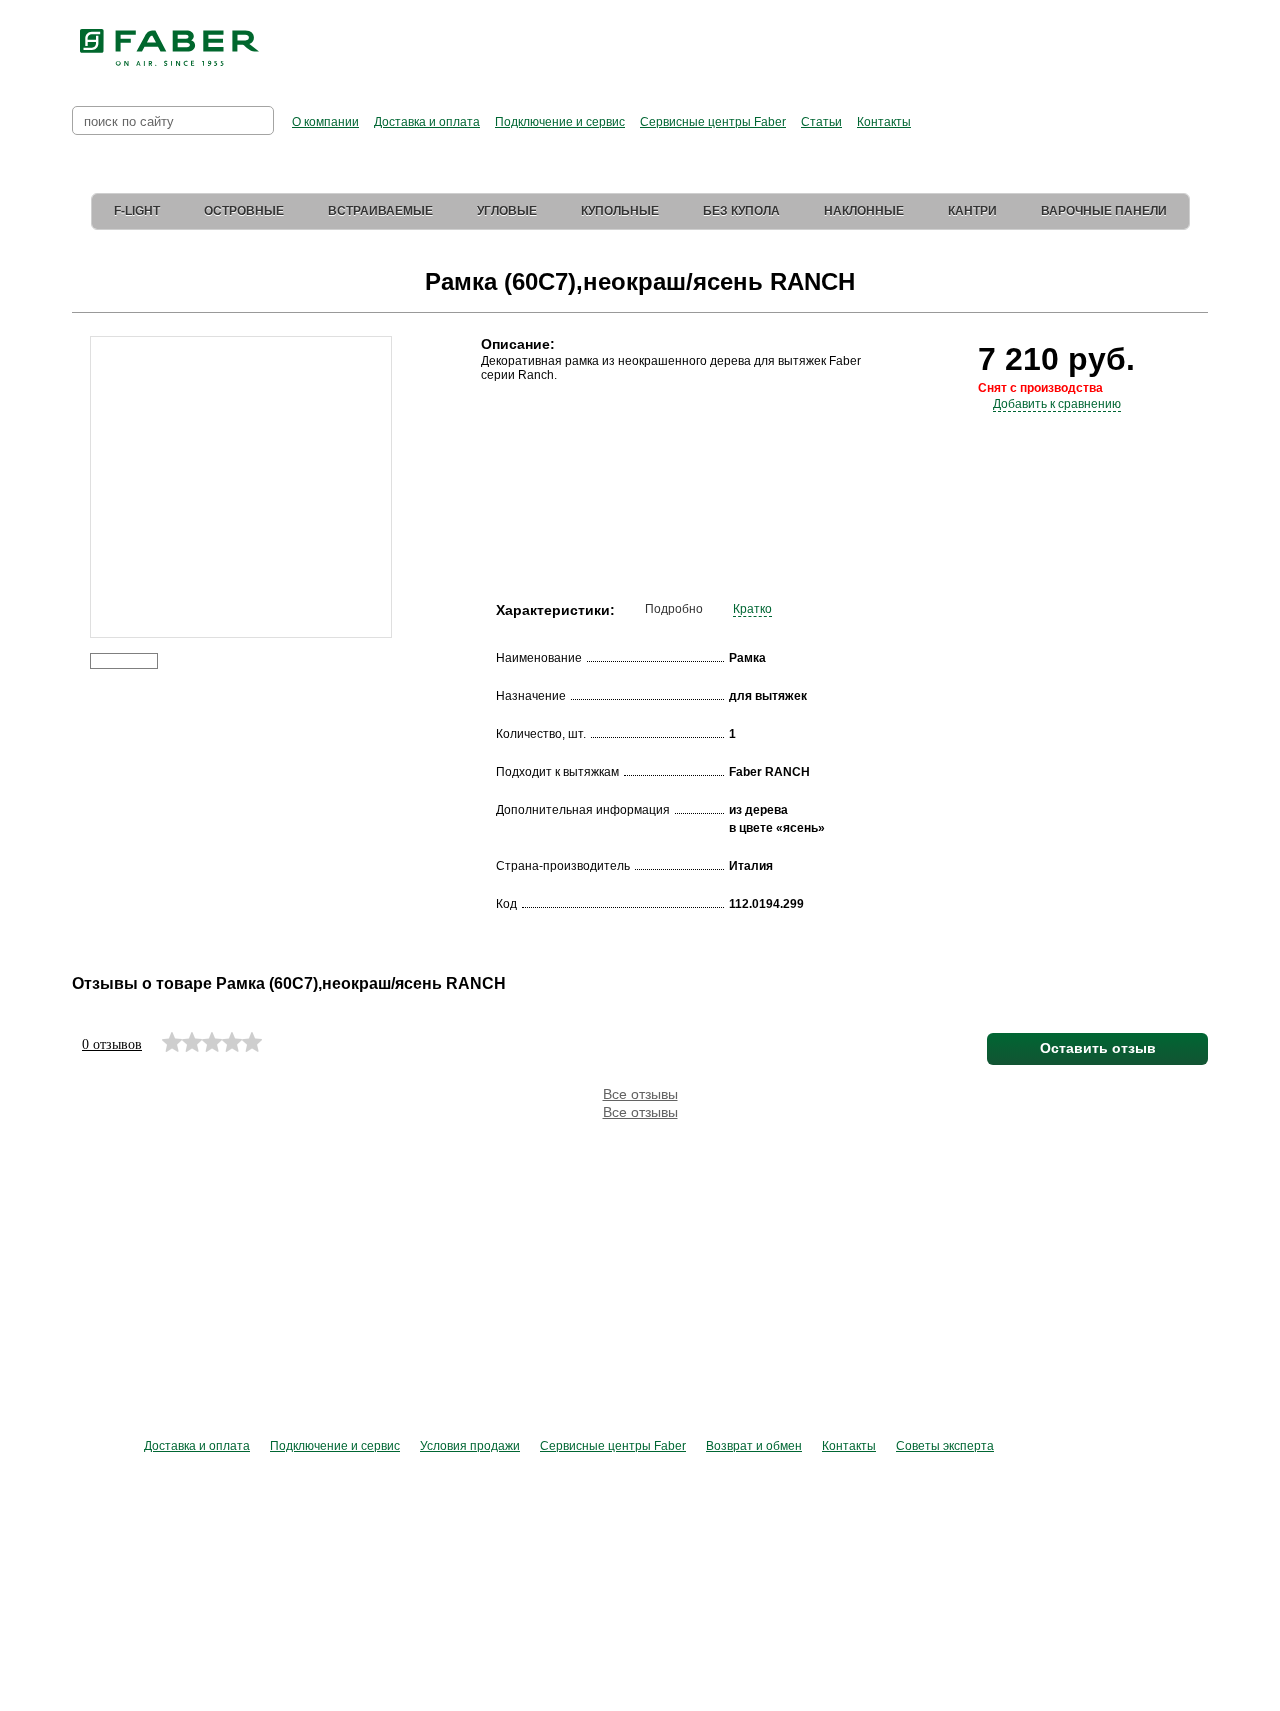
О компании (325, 122)
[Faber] (169, 48)
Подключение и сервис (560, 122)
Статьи (821, 122)
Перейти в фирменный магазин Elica (839, 40)
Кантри (972, 211)
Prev (75, 457)
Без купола (741, 211)
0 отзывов (112, 1044)
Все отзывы (640, 1094)
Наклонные (864, 211)
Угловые (507, 211)
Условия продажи (470, 1446)
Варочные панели (1104, 211)
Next (405, 457)
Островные (244, 211)
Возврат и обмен (754, 1446)
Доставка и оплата (427, 122)
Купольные (620, 211)
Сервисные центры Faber (713, 122)
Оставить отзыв (1098, 1048)
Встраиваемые (380, 211)
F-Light (137, 211)
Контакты (884, 122)
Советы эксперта (945, 1446)
